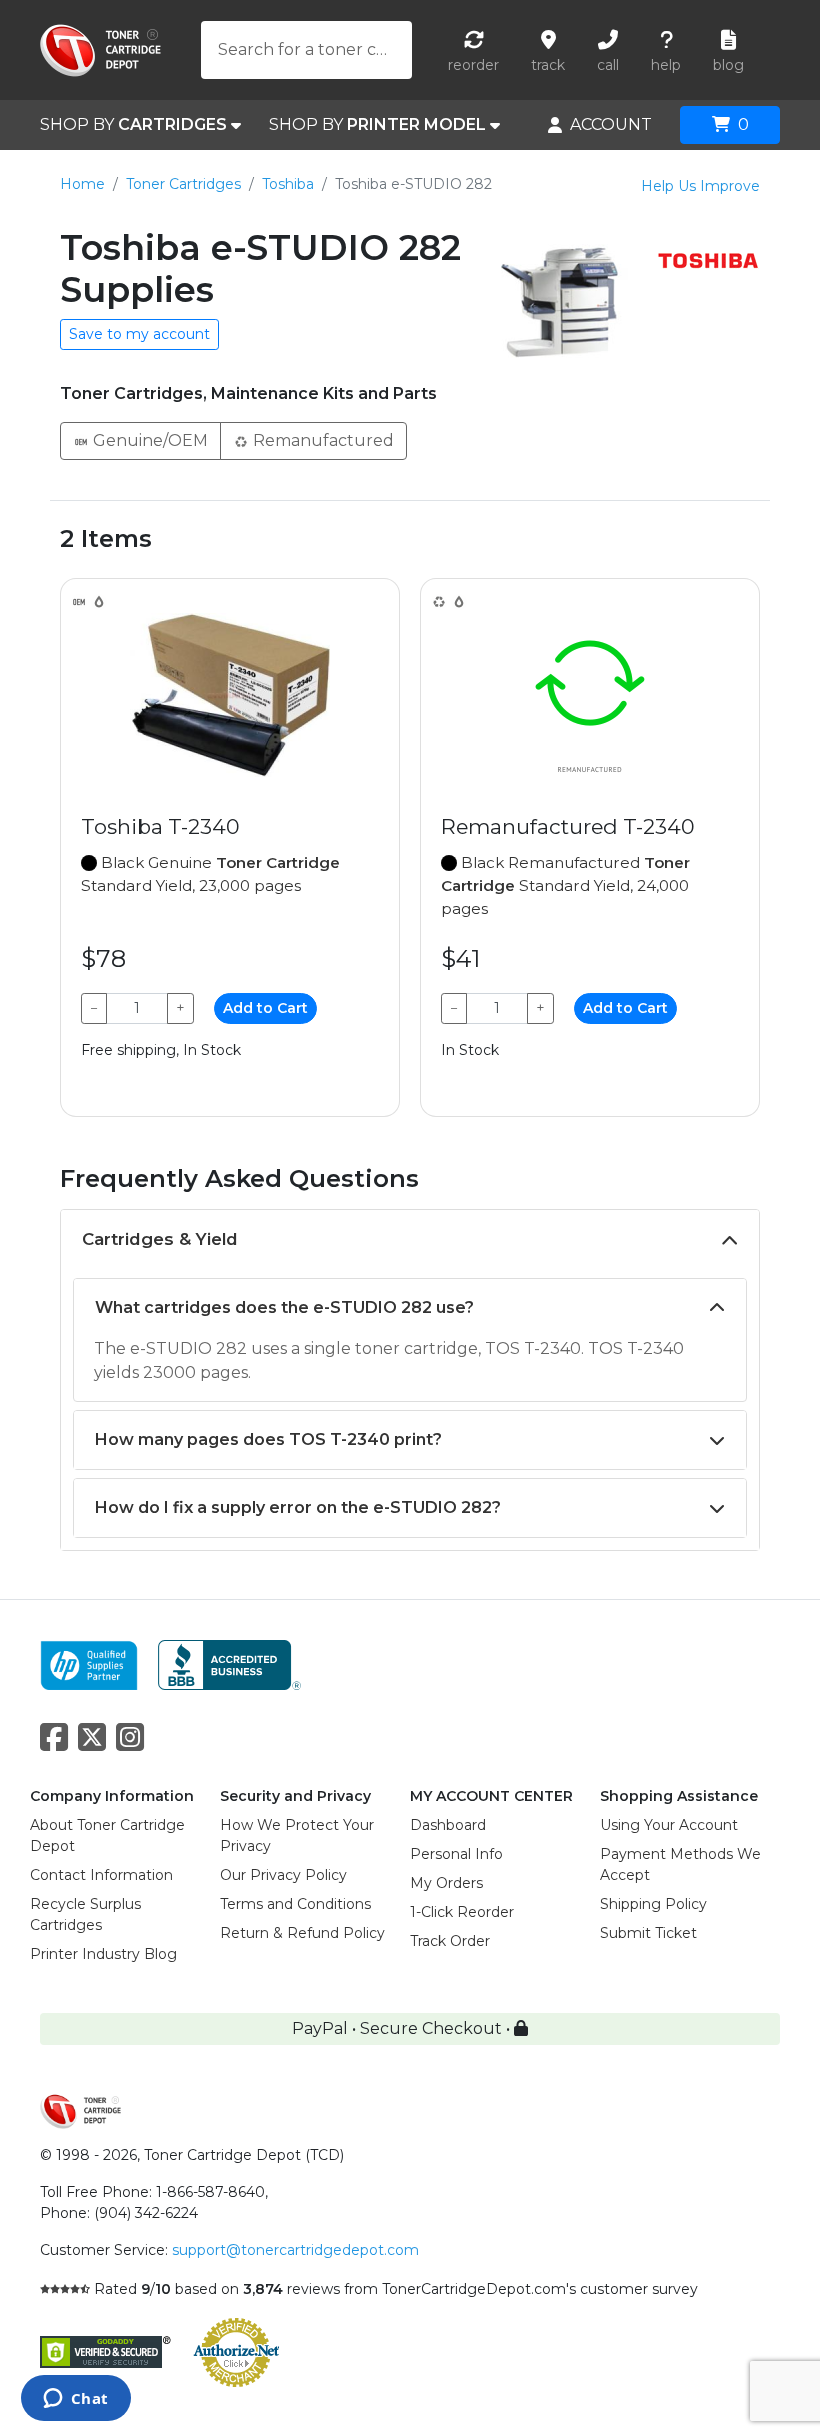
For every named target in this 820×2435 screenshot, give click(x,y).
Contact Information (101, 1875)
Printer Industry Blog (103, 1954)
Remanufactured (321, 440)
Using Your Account (669, 1825)
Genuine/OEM (148, 440)
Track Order (450, 1941)
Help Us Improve (700, 186)
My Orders (446, 1883)
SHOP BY (133, 124)
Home (82, 184)
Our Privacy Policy (283, 1875)
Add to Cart (265, 1008)
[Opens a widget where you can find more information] (75, 2400)
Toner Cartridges (183, 184)
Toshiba (288, 184)
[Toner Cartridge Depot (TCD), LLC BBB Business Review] (229, 1663)
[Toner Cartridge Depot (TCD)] (100, 50)
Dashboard (448, 1825)
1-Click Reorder (462, 1912)
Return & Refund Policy (302, 1933)
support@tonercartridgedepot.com (295, 2250)
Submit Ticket (648, 1933)
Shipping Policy (653, 1904)
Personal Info (456, 1854)
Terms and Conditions (295, 1904)
